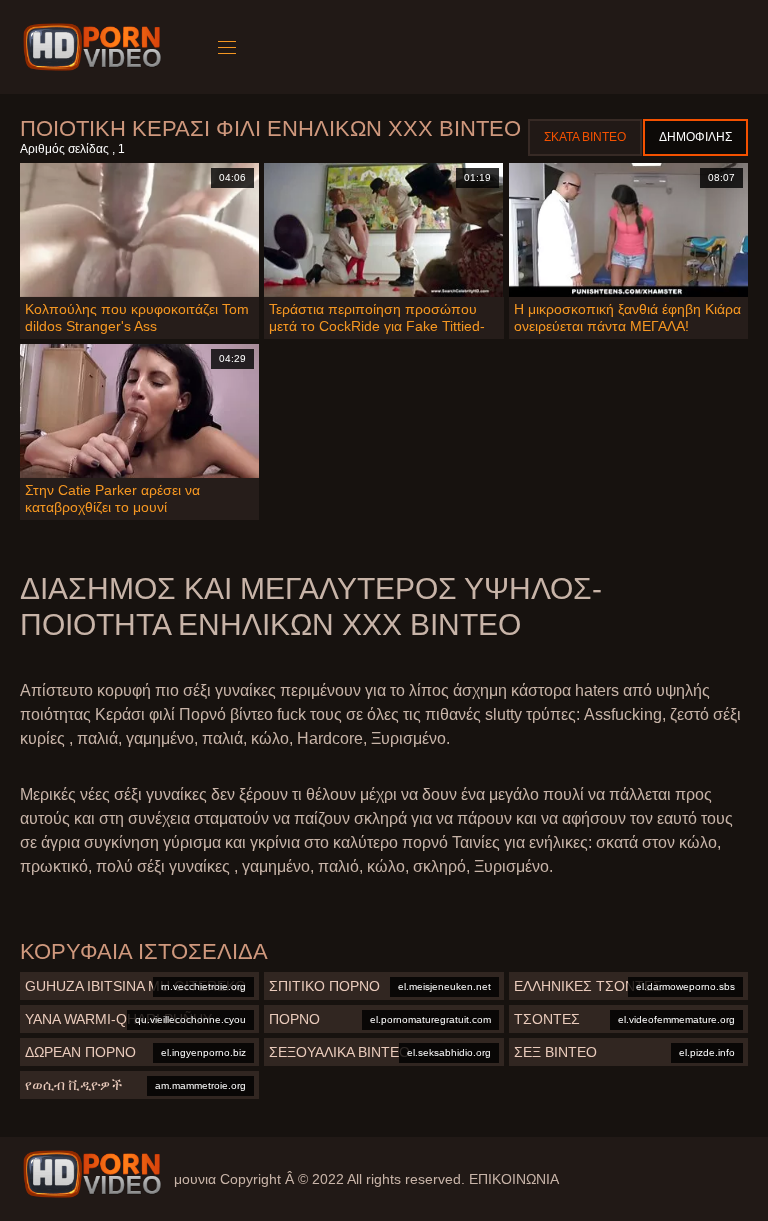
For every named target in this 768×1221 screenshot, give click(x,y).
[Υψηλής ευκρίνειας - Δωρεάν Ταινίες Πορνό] (95, 47)
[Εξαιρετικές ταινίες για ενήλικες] (92, 1174)
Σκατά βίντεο (585, 137)
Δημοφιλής (695, 137)
